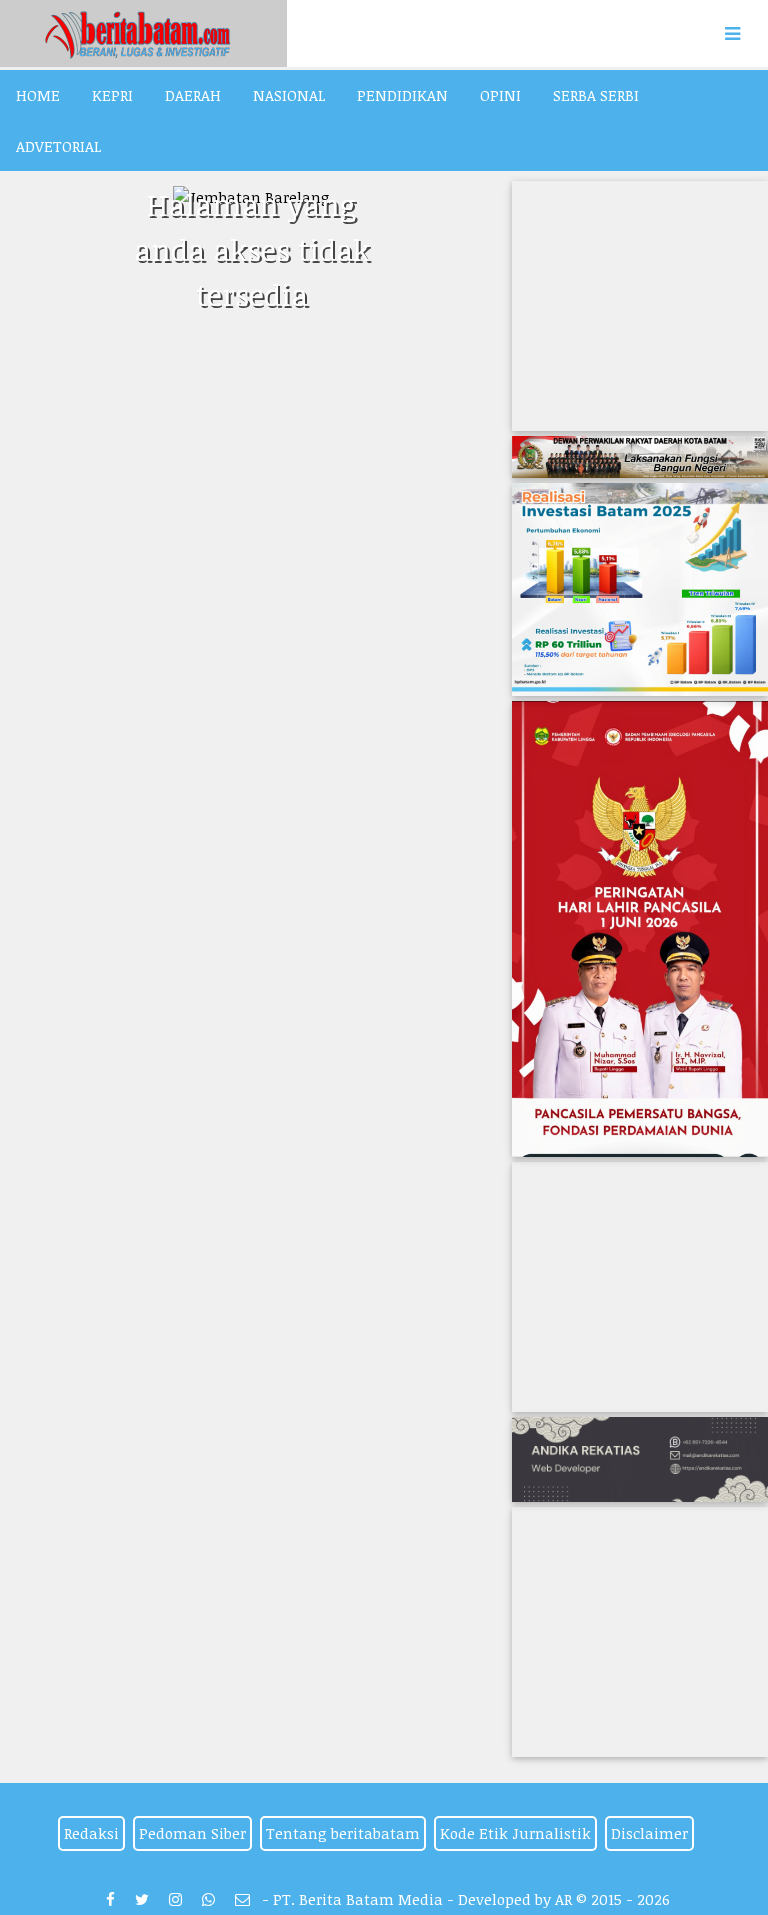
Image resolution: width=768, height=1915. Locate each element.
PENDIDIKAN (402, 95)
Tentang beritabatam (343, 1833)
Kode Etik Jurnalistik (515, 1833)
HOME (38, 95)
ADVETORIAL (58, 146)
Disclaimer (649, 1833)
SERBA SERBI (596, 95)
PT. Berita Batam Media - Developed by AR (422, 1899)
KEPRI (112, 95)
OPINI (500, 95)
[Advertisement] (640, 306)
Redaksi (91, 1833)
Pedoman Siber (192, 1833)
